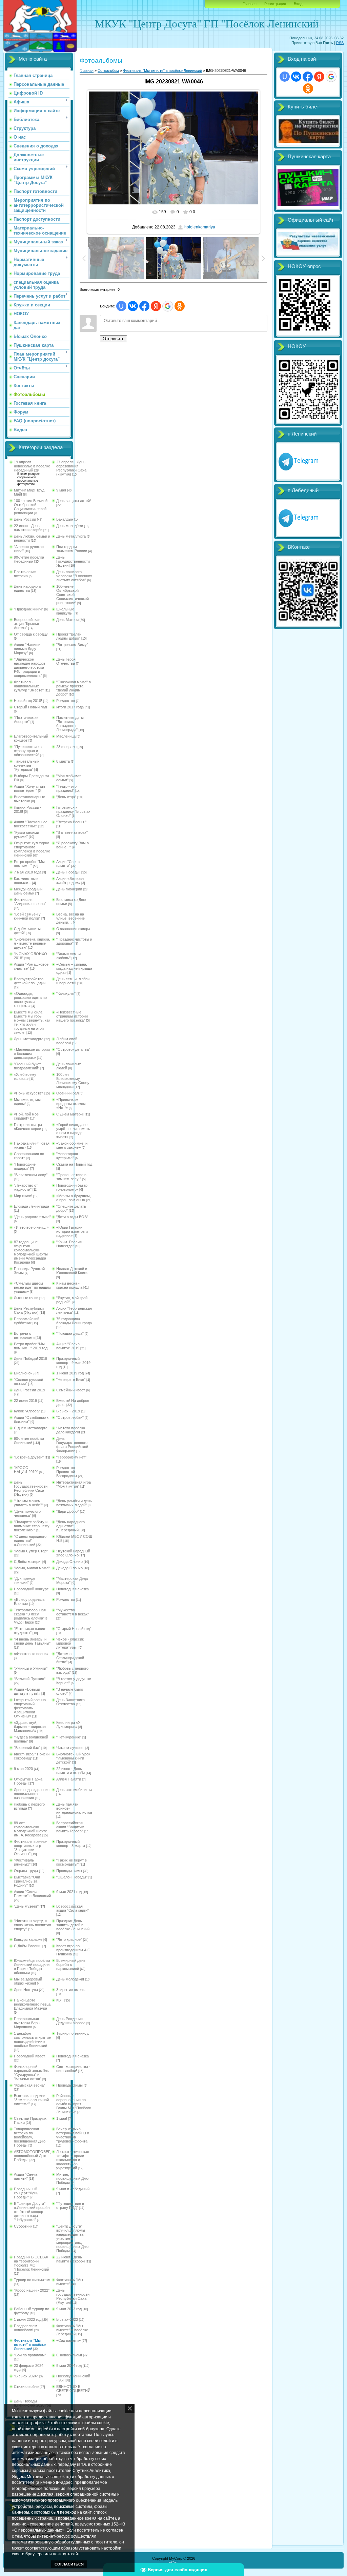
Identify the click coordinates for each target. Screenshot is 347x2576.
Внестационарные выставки (29, 799)
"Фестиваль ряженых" (24, 1862)
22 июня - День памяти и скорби (28, 528)
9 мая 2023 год (69, 2309)
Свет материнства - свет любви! (73, 2069)
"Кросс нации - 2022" (32, 2290)
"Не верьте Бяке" (71, 1380)
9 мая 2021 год (69, 1892)
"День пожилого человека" (27, 1513)
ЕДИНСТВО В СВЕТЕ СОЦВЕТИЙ (73, 2389)
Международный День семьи (28, 891)
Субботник (23, 2226)
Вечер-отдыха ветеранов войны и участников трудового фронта (73, 2135)
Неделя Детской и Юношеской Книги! (72, 1271)
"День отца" (66, 797)
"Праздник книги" (28, 609)
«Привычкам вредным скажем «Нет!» (71, 1104)
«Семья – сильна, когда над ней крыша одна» (74, 968)
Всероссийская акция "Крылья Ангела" (27, 624)
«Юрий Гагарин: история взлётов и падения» (72, 1231)
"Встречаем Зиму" (72, 645)
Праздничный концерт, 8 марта (71, 1844)
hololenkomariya (200, 227)
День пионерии (69, 889)
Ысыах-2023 (67, 2319)
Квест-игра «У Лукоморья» (68, 1725)
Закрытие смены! (71, 1990)
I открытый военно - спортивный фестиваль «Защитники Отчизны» (31, 1708)
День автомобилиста (74, 1790)
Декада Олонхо (69, 1562)
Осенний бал (67, 1093)
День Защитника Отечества (70, 1702)
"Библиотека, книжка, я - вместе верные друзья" (32, 943)
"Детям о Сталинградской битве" (70, 1658)
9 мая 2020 (23, 1769)
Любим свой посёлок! (67, 1041)
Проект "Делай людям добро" (69, 636)
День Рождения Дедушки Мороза (71, 2021)
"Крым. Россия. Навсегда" (69, 1244)
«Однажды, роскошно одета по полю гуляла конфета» (30, 1000)
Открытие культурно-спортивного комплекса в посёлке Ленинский (32, 849)
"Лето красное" (69, 1939)
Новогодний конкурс (31, 1589)
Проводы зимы (69, 1871)
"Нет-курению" (69, 1737)
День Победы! (68, 872)
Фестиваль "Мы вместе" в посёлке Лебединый (72, 2330)
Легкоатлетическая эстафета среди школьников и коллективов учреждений (73, 2160)
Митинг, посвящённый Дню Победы (72, 2178)
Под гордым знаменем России (72, 549)
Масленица (66, 736)
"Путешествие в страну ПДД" (70, 2206)
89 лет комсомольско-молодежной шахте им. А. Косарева (30, 1829)
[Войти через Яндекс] (156, 306)
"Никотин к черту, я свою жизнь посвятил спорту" (32, 1925)
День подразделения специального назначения (32, 1794)
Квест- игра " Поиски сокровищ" (32, 1756)
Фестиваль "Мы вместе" (70, 2282)
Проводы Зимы (69, 2085)
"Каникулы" (66, 993)
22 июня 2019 (25, 1401)
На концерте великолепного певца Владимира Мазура (32, 2004)
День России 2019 (29, 1390)
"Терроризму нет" (71, 1457)
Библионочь (24, 1373)
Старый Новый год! (30, 707)
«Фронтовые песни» (31, 1654)
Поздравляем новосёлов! (26, 2328)
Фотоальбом (108, 71)
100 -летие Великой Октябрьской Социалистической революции (31, 507)
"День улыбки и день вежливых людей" (74, 1503)
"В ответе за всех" (72, 832)
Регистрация (275, 4)
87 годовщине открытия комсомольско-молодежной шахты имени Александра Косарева (31, 1252)
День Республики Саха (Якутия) (29, 1310)
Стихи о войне (26, 2387)
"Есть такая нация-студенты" (30, 1631)
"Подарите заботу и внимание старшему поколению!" (32, 1526)
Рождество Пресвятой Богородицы (67, 1472)
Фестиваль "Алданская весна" (30, 902)
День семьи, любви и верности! (73, 981)
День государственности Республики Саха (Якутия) (73, 2296)
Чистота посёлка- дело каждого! (71, 1430)
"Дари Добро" (68, 1511)
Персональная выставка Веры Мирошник (27, 2023)
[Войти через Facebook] (144, 306)
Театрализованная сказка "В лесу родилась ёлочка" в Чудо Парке (31, 1616)
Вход (298, 4)
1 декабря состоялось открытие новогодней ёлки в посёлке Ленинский (32, 2039)
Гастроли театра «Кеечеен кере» (28, 1127)
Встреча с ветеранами (24, 1335)
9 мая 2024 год (69, 2366)
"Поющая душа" (70, 1333)
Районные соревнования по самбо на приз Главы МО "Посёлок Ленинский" (74, 2104)
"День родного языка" (32, 1217)
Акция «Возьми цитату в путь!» (27, 1691)
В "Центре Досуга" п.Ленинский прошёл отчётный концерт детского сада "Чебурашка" (32, 2212)
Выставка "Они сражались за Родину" (27, 1881)
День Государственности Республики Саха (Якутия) (31, 1488)
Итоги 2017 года (70, 707)
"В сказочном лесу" (31, 1175)
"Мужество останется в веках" (73, 1612)
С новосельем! (69, 2355)
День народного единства (27, 588)
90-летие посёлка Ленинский (29, 1441)
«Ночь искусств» (29, 1093)
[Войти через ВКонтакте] (133, 306)
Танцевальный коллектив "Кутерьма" (27, 765)
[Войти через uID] (121, 306)
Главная (250, 4)
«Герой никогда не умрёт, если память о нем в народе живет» (73, 1131)
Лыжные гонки (26, 1298)
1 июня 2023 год (28, 2319)
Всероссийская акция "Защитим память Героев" (70, 1827)
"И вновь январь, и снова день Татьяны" (32, 1641)
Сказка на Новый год (74, 1164)
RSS (340, 43)
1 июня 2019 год (70, 1373)
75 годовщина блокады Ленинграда (74, 1321)
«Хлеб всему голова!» (25, 1076)
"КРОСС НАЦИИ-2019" (26, 1470)
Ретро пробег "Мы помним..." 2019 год (31, 1346)
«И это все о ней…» (31, 1227)
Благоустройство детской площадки (30, 981)
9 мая (61, 490)
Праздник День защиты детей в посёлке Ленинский (73, 1925)
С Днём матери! (70, 1114)
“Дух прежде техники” (25, 1581)
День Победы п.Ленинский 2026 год (32, 2403)
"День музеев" (26, 1906)
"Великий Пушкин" (30, 1679)
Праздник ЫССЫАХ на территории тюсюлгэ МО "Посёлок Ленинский (32, 2263)
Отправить (114, 339)
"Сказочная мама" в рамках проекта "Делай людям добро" (74, 688)
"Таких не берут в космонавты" (72, 1862)
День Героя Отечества (66, 661)
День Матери (67, 620)
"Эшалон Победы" (72, 1877)
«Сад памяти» (68, 2340)
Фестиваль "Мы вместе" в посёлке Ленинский (30, 2344)
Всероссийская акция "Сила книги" (73, 1908)
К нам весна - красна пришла (69, 1285)
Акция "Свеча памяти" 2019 (68, 1346)
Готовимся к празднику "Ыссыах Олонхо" (73, 811)
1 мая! (62, 2118)
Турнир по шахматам (32, 2280)
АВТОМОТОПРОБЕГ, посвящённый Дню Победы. (32, 2156)
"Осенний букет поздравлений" (27, 1066)
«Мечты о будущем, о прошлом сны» (74, 1198)
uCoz (173, 2562)
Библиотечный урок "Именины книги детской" (73, 1758)
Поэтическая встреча (25, 574)
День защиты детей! (74, 501)
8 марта (63, 761)
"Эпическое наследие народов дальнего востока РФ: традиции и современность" (30, 667)
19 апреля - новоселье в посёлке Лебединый (32, 466)
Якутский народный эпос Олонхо (73, 1553)
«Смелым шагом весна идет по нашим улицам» (32, 1287)
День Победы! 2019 (30, 1359)
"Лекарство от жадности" (26, 1187)
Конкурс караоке (28, 1939)
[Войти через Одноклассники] (180, 306)
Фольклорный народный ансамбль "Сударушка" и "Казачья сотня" (31, 2073)
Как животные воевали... (26, 881)
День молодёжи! (70, 1979)
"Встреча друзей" (29, 1457)
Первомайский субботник (27, 1321)
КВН (60, 2000)
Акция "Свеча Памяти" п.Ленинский (32, 1894)
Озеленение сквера (73, 929)
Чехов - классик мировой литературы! (70, 1643)
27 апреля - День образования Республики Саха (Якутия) (71, 468)
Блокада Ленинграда (32, 1206)
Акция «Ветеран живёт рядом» (70, 881)
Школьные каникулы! (65, 611)
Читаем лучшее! (70, 1748)
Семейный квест (71, 1390)
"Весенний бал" (27, 1748)
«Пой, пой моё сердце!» (26, 1116)
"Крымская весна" (29, 2085)
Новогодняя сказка (73, 1589)
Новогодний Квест (29, 2056)
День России (25, 519)
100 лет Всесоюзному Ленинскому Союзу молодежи (73, 1081)
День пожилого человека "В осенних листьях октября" (74, 576)
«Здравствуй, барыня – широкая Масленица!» (30, 1727)
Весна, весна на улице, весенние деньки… (70, 918)
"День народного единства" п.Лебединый (70, 1526)
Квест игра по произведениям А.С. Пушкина (74, 1950)
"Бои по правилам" (30, 2355)
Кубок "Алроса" (27, 1411)
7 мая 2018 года (28, 872)
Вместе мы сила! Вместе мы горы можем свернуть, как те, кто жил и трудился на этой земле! (32, 1022)
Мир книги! (23, 1196)
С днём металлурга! (31, 1428)
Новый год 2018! (28, 701)
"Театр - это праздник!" (66, 788)
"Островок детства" (73, 1049)
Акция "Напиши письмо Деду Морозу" (27, 649)
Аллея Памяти (69, 1779)
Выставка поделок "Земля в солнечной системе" (31, 2100)
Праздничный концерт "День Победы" (26, 2193)
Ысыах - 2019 (68, 1411)
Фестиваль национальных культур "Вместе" (29, 686)
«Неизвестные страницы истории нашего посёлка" (72, 1016)
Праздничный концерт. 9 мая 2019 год (73, 1363)
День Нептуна (26, 1990)
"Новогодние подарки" (25, 1166)
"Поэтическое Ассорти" (26, 720)
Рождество (66, 701)
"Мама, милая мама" (32, 1568)
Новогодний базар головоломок (72, 1187)
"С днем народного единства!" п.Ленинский (30, 1541)
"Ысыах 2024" (26, 2376)
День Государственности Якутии (73, 561)
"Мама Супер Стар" (31, 1551)
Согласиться (69, 2564)
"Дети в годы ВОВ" (72, 1217)
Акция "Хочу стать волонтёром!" (30, 788)
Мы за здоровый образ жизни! (28, 1981)
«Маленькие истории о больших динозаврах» (32, 1053)
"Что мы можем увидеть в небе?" (29, 1503)
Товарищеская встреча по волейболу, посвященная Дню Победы (30, 2137)
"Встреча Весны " (71, 822)
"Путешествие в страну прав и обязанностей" (28, 751)
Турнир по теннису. (73, 2033)
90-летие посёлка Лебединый (29, 559)
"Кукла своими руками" (26, 834)
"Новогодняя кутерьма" (67, 1156)
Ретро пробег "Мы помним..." (29, 864)
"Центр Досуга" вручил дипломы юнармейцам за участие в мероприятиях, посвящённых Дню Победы (72, 2238)
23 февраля (66, 747)
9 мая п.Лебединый (73, 2189)
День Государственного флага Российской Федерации (72, 1445)
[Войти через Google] (168, 306)
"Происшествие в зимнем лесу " (71, 1177)
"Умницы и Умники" (31, 1668)
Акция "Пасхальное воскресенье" (31, 824)
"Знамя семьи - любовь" (70, 956)
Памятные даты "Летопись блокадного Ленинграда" (70, 724)
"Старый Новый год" (74, 1629)
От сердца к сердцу (31, 634)
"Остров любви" (70, 1417)
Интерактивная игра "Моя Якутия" (74, 1484)
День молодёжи (70, 526)
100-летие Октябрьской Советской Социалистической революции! (73, 595)
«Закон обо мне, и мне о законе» (72, 1145)
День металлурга (71, 536)
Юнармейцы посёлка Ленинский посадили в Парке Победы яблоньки (32, 1967)
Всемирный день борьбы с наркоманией (71, 1965)
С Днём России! (28, 1946)
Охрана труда (26, 1871)
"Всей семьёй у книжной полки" (27, 916)
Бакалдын (65, 519)
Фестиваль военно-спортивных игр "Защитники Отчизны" (30, 1848)
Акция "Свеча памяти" (68, 864)
